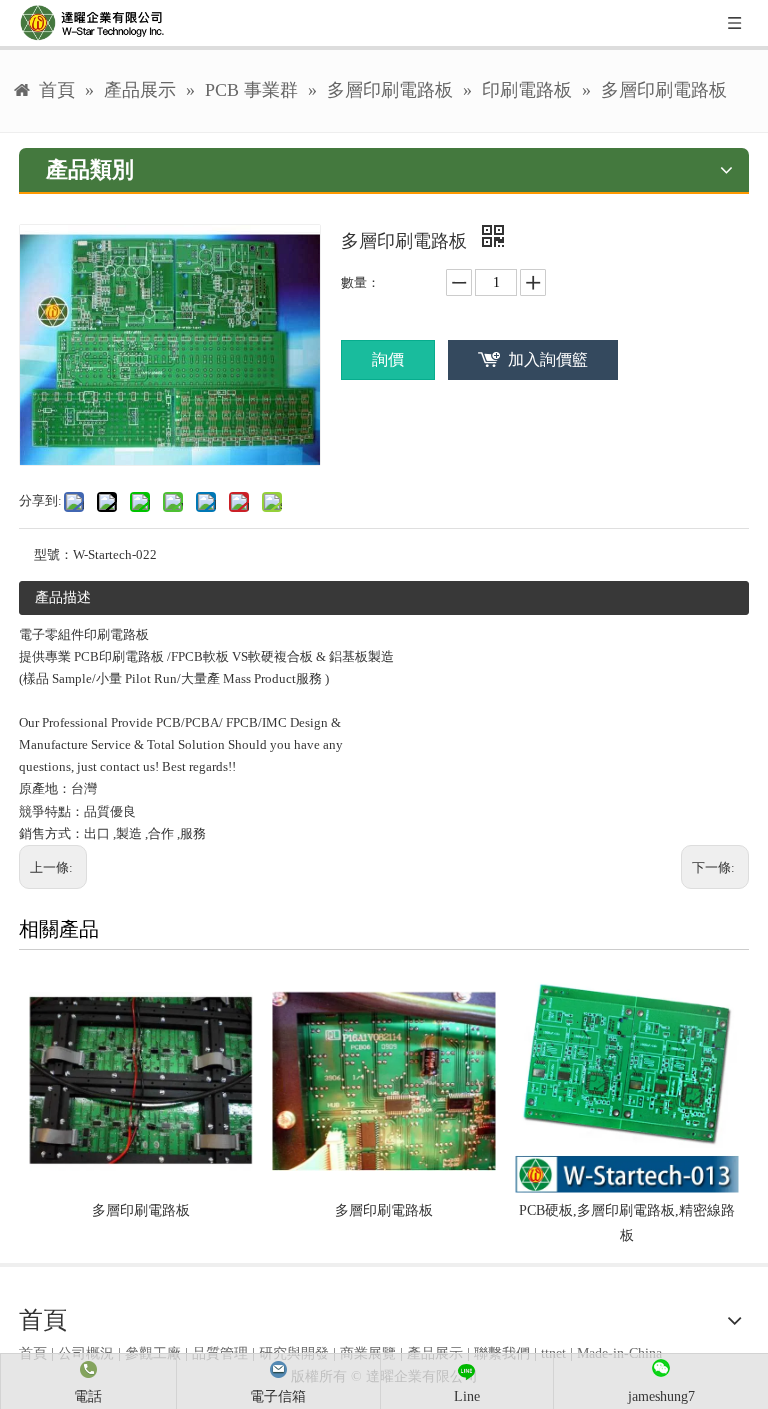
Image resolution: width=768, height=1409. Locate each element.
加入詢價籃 (548, 359)
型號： (53, 554)
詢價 (388, 359)
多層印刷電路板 (141, 1210)
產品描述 (63, 597)
